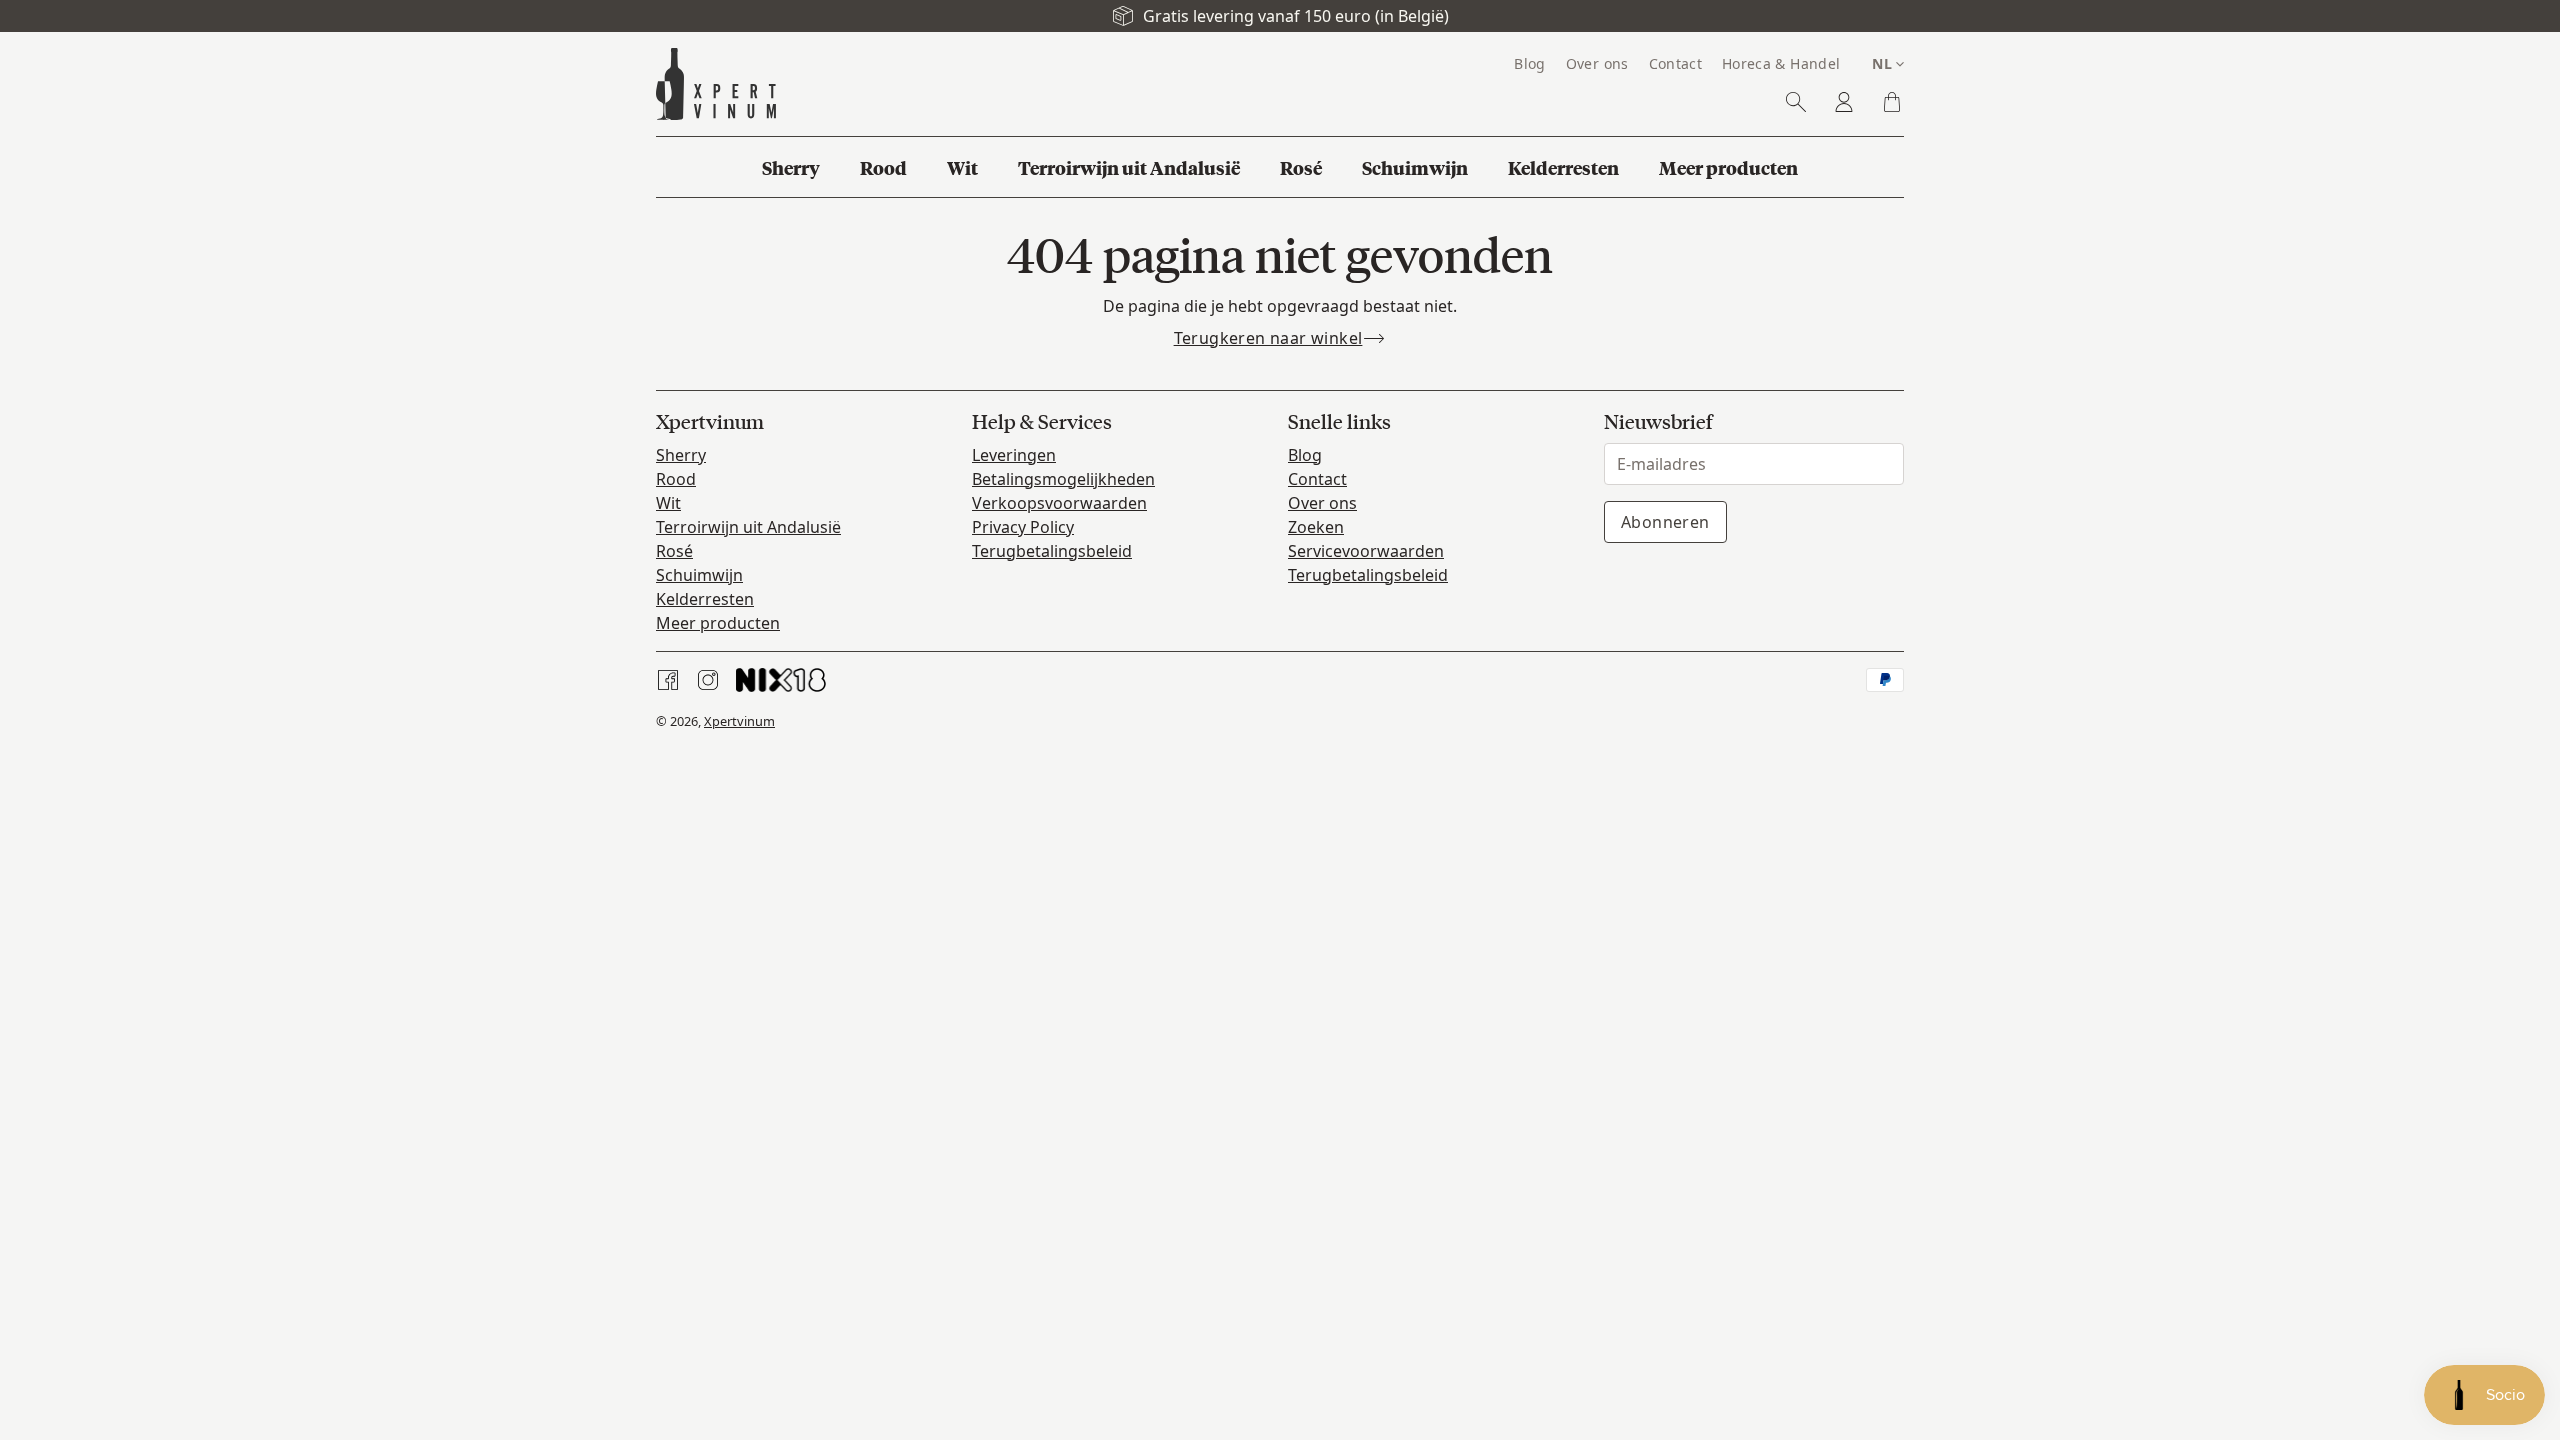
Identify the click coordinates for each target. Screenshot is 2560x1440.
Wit (668, 503)
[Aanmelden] (1844, 102)
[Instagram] (708, 680)
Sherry (681, 455)
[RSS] (781, 680)
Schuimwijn (699, 575)
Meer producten (718, 623)
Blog (1305, 455)
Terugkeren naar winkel (1268, 338)
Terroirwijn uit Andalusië (748, 527)
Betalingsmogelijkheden (1063, 479)
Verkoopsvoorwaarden (1059, 503)
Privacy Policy (1023, 527)
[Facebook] (668, 680)
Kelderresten (705, 599)
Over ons (1322, 503)
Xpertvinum (739, 721)
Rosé (674, 551)
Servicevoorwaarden (1366, 551)
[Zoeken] (1796, 102)
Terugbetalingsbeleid (1052, 551)
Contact (1317, 479)
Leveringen (1014, 455)
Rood (676, 479)
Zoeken (1316, 527)
